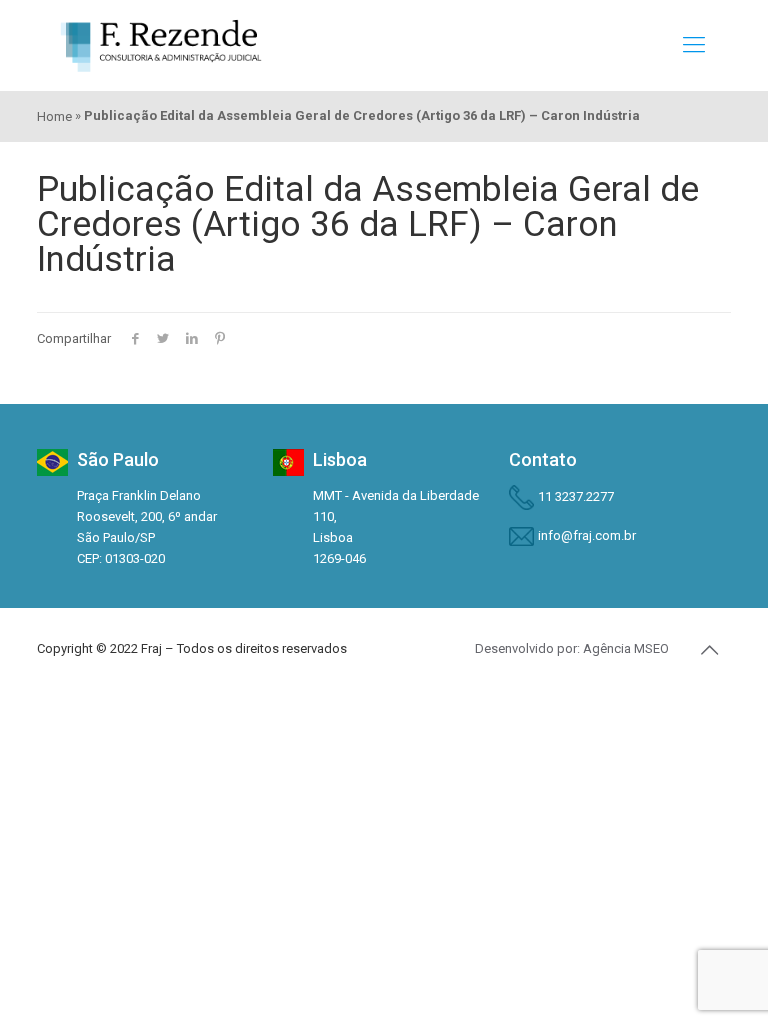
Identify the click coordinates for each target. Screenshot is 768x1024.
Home (54, 116)
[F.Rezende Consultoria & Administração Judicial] (161, 45)
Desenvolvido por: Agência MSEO (572, 648)
